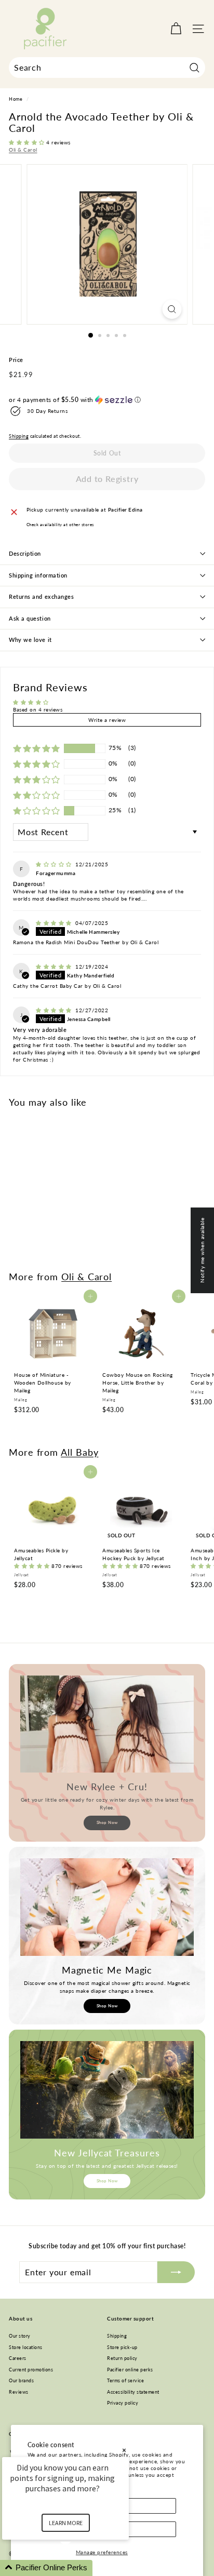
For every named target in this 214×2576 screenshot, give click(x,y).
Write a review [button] (107, 720)
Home (16, 99)
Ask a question (30, 618)
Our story (20, 2336)
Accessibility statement (133, 2392)
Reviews (19, 2392)
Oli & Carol (23, 150)
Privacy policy (123, 2403)
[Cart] (176, 29)
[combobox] (107, 68)
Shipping (19, 436)
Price (16, 360)
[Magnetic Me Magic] (107, 1907)
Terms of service (125, 2380)
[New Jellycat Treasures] (107, 2090)
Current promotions (31, 2370)
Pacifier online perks (130, 2370)
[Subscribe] (176, 2272)
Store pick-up (122, 2347)
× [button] (124, 2450)
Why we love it (30, 640)
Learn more (66, 2523)
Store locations (26, 2347)
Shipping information (38, 575)
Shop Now (107, 1822)
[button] (28, 142)
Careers (18, 2358)
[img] (55, 864)
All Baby (79, 1452)
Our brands (21, 2380)
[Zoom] (172, 309)
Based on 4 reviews (38, 709)
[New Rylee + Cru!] (107, 1724)
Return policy (122, 2358)
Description (25, 553)
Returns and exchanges (42, 596)
